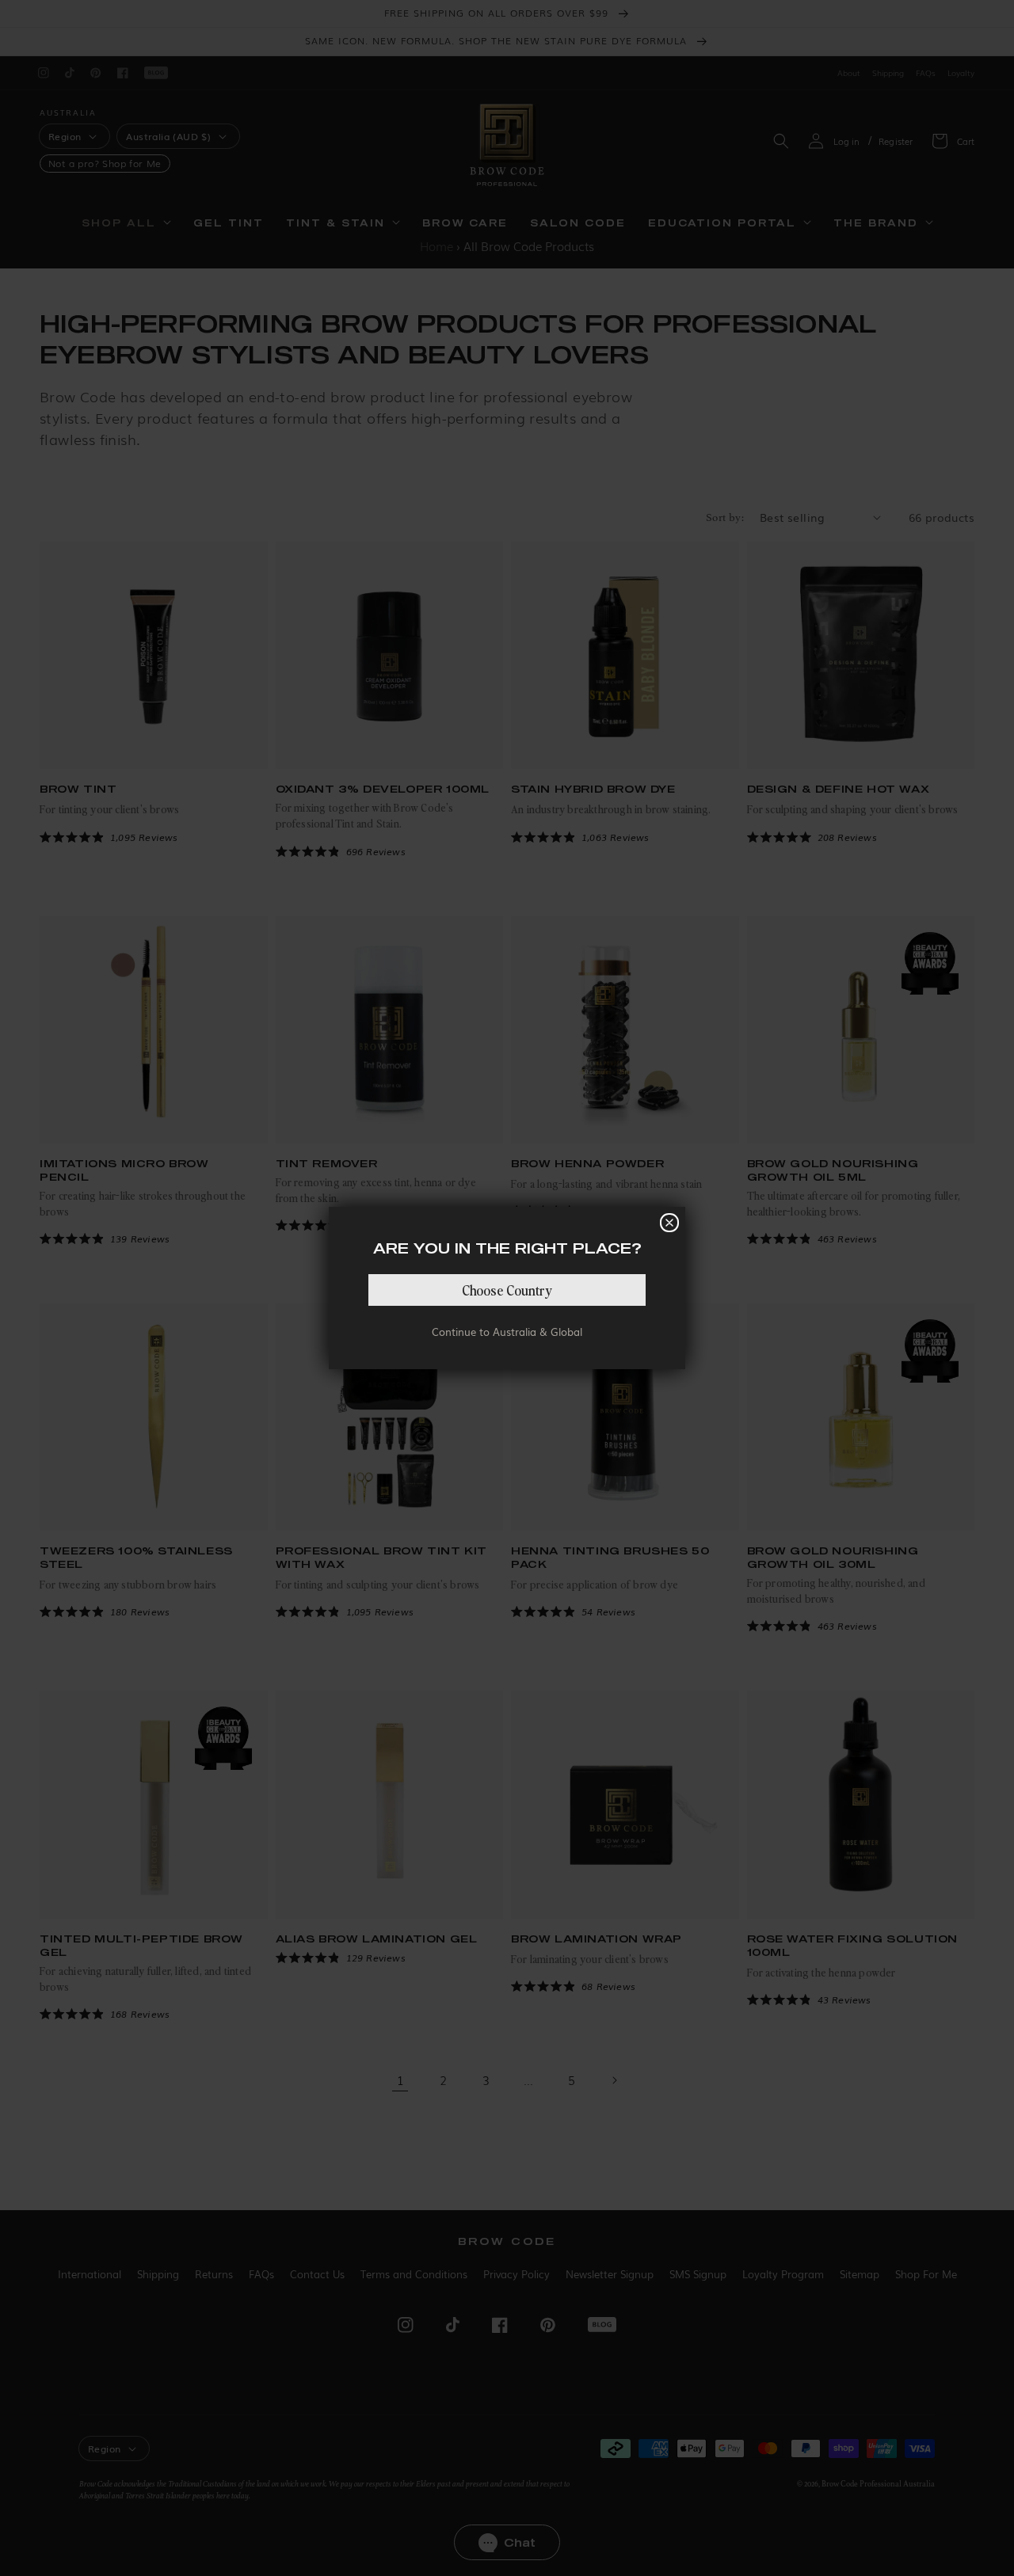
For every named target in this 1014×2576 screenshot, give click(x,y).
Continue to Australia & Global (507, 1332)
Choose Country (507, 1290)
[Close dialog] (669, 1223)
